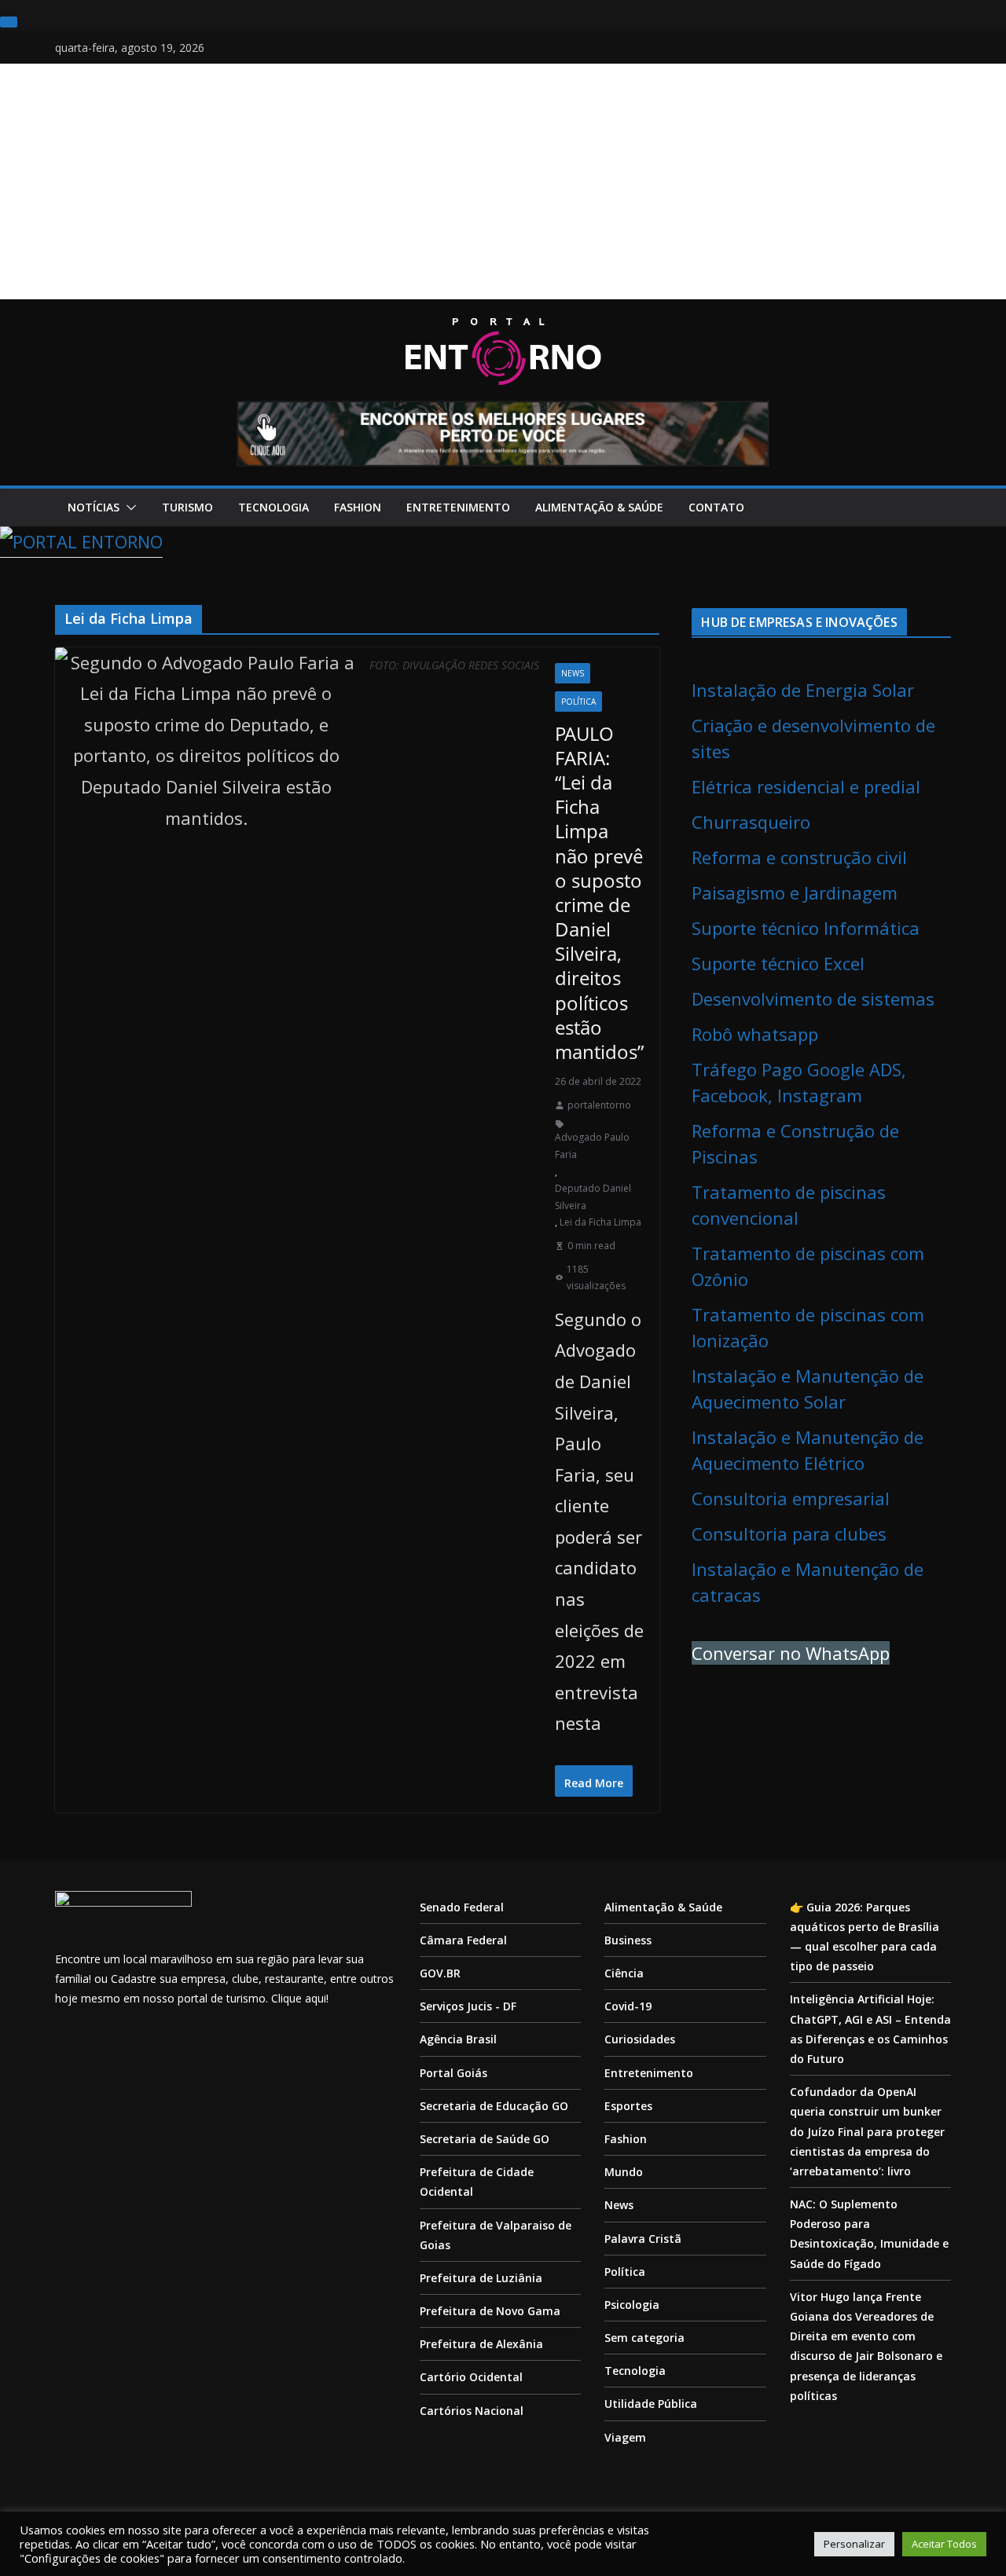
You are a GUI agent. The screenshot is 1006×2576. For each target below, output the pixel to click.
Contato (716, 507)
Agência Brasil (458, 2039)
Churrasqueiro (751, 822)
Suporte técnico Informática (806, 928)
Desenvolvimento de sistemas (813, 999)
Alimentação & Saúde (599, 507)
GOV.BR (440, 1973)
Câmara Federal (463, 1940)
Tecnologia (274, 507)
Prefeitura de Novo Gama (490, 2311)
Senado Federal (462, 1907)
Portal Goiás (453, 2073)
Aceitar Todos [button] (944, 2544)
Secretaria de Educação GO (494, 2106)
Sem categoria (644, 2338)
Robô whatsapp (755, 1034)
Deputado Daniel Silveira (593, 1197)
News (573, 673)
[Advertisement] (503, 181)
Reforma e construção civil (799, 857)
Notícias (94, 507)
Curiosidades (640, 2039)
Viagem (625, 2437)
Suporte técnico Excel (778, 963)
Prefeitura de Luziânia (481, 2278)
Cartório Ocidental (471, 2377)
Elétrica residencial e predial (806, 786)
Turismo (187, 507)
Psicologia (632, 2305)
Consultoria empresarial (791, 1498)
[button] (128, 508)
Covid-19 (628, 2006)
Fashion (358, 507)
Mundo (624, 2172)
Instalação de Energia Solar (803, 690)
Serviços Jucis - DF (468, 2006)
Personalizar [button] (854, 2544)
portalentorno (599, 1105)
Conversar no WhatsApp (791, 1653)
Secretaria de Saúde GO (485, 2139)
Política (578, 702)
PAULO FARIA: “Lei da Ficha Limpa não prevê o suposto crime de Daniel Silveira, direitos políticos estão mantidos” (599, 892)
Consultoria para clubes (789, 1534)
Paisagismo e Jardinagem (795, 892)
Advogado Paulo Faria (592, 1146)
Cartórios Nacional (472, 2411)
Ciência (624, 1973)
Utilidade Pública (651, 2404)
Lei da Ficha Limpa (600, 1222)
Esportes (628, 2106)
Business (628, 1940)
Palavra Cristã (643, 2239)
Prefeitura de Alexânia (481, 2344)
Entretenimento (458, 507)
